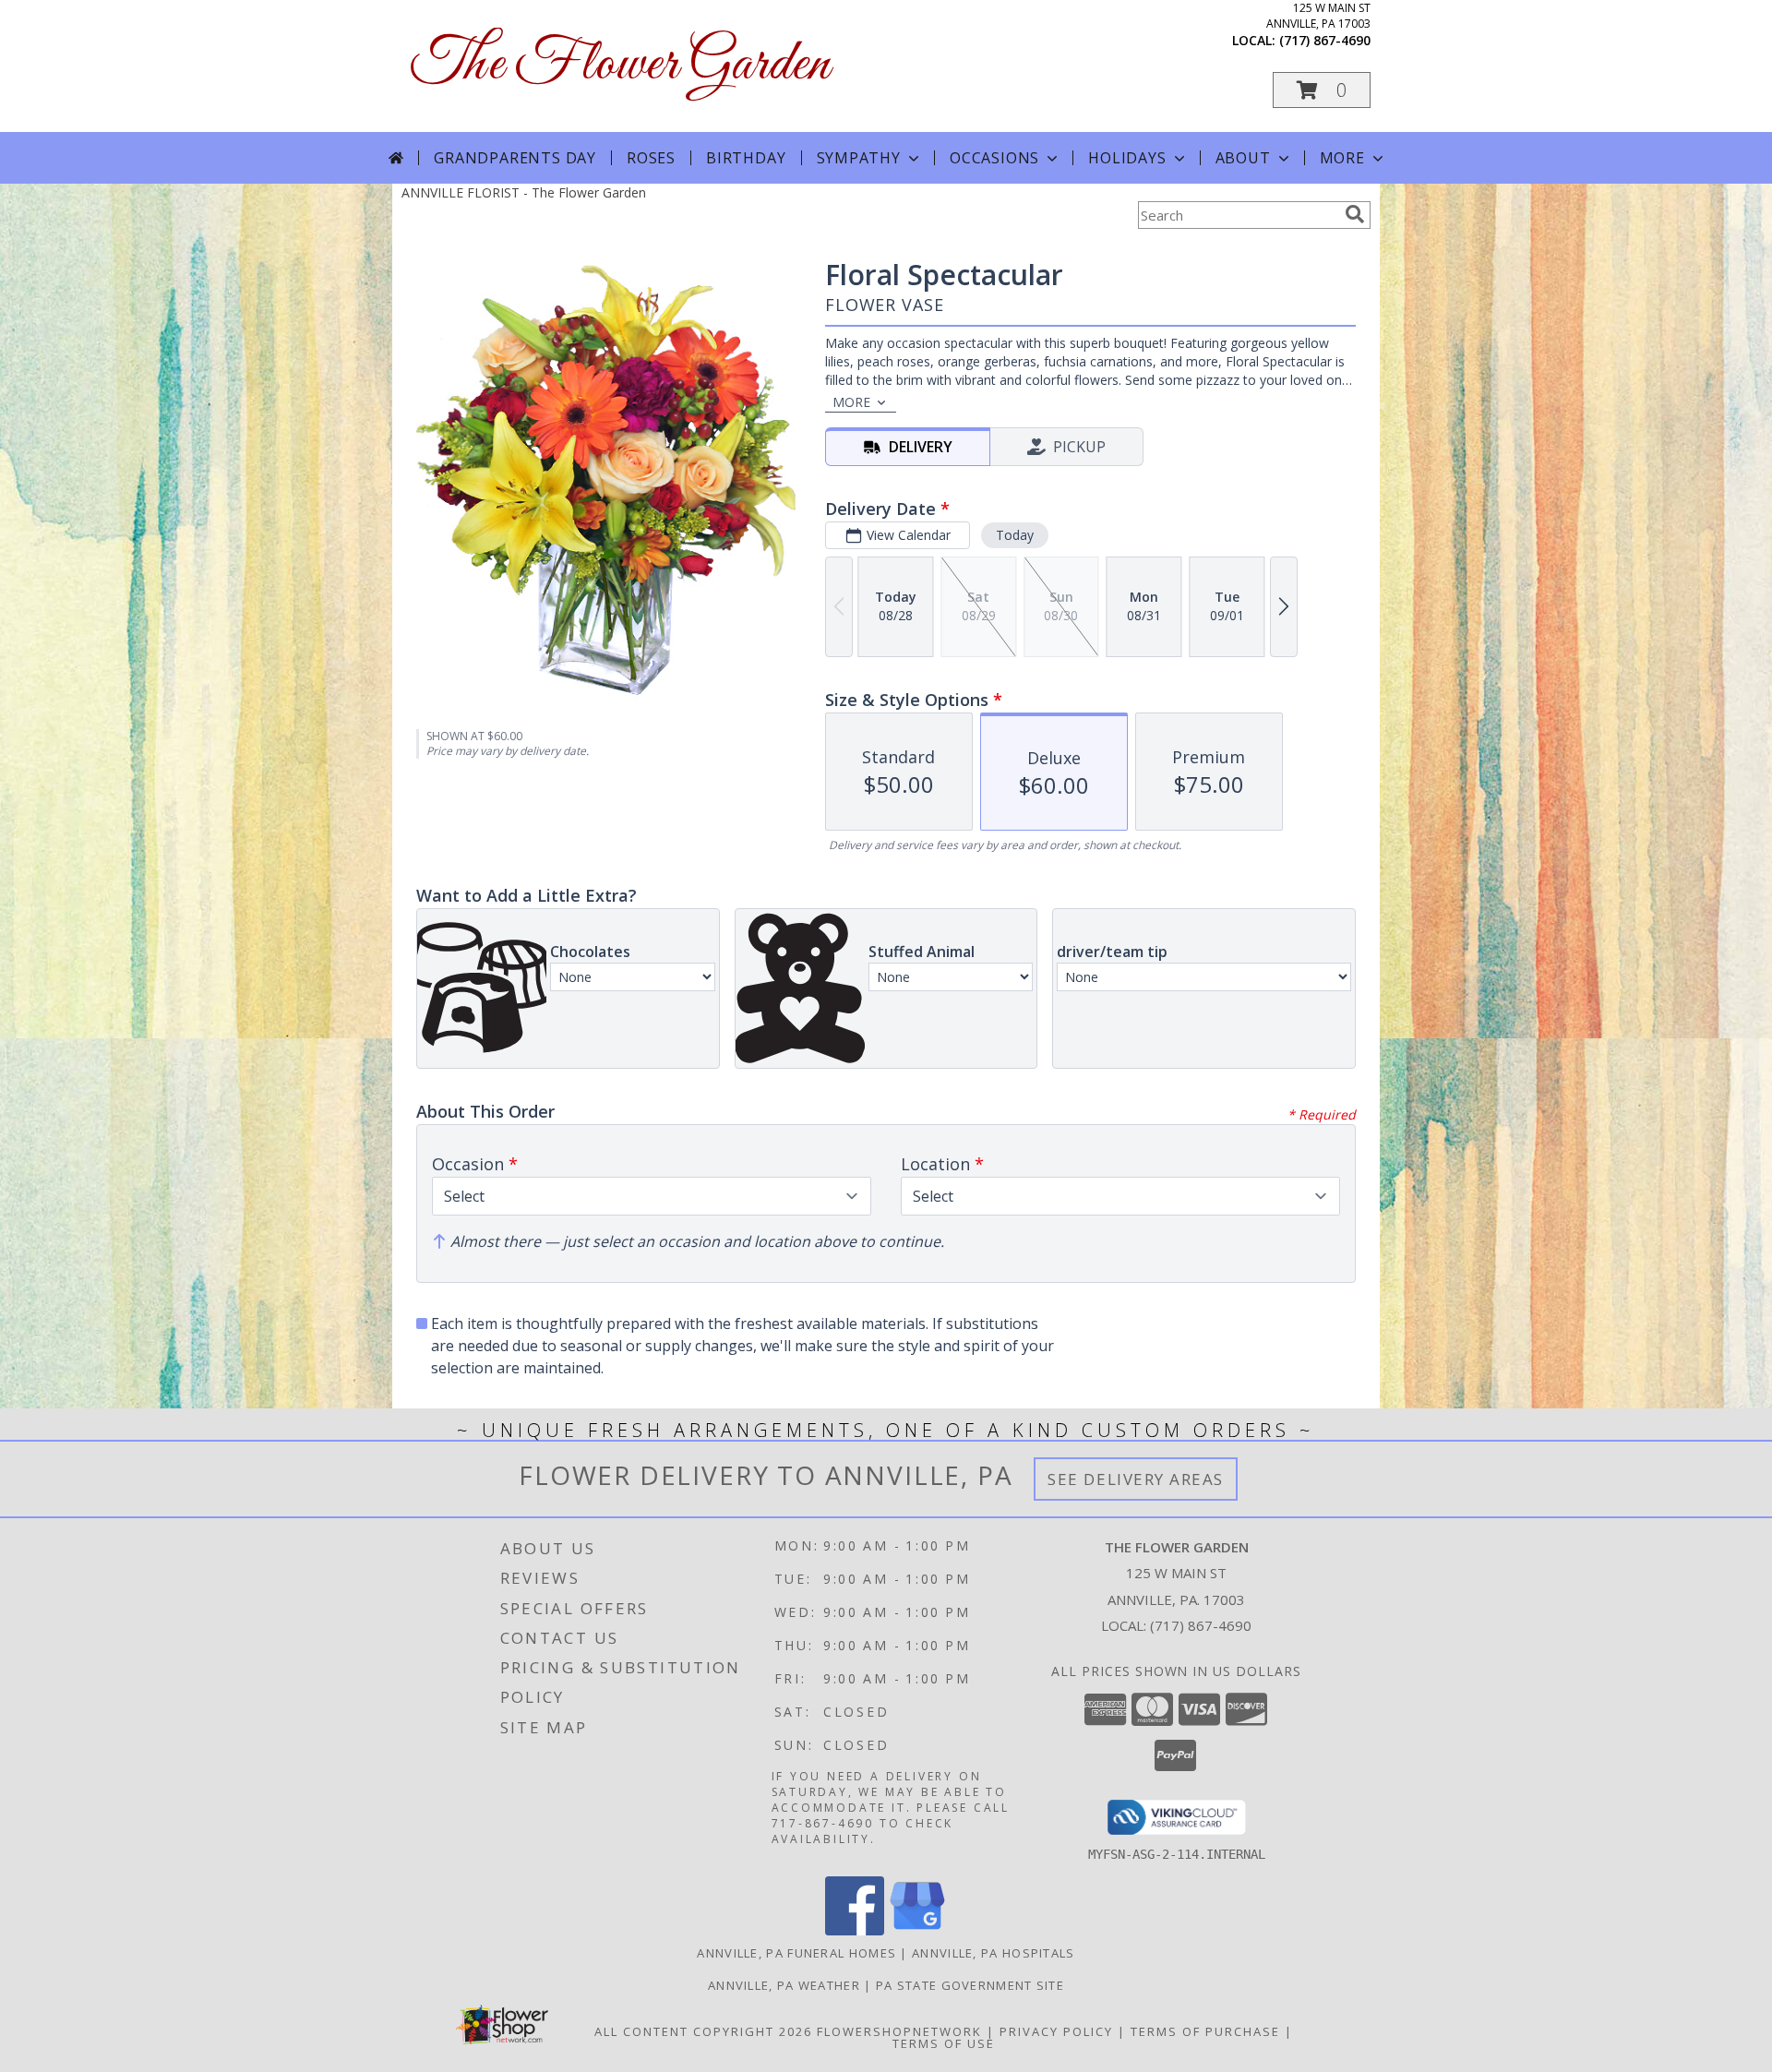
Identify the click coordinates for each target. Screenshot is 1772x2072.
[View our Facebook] (855, 1930)
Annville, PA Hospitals (994, 1953)
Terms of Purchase (1205, 2031)
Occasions (994, 158)
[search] (1355, 214)
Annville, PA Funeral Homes (796, 1953)
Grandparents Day (515, 158)
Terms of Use (944, 2043)
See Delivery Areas (1136, 1479)
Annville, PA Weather (784, 1985)
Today (1015, 535)
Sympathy (859, 158)
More (1342, 158)
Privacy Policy (1056, 2031)
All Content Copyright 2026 (703, 2031)
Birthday (746, 158)
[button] (1322, 90)
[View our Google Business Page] (917, 1930)
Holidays (1127, 158)
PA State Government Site (970, 1985)
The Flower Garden (620, 65)
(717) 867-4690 (1325, 40)
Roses (651, 158)
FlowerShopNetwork (899, 2031)
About (1243, 158)
